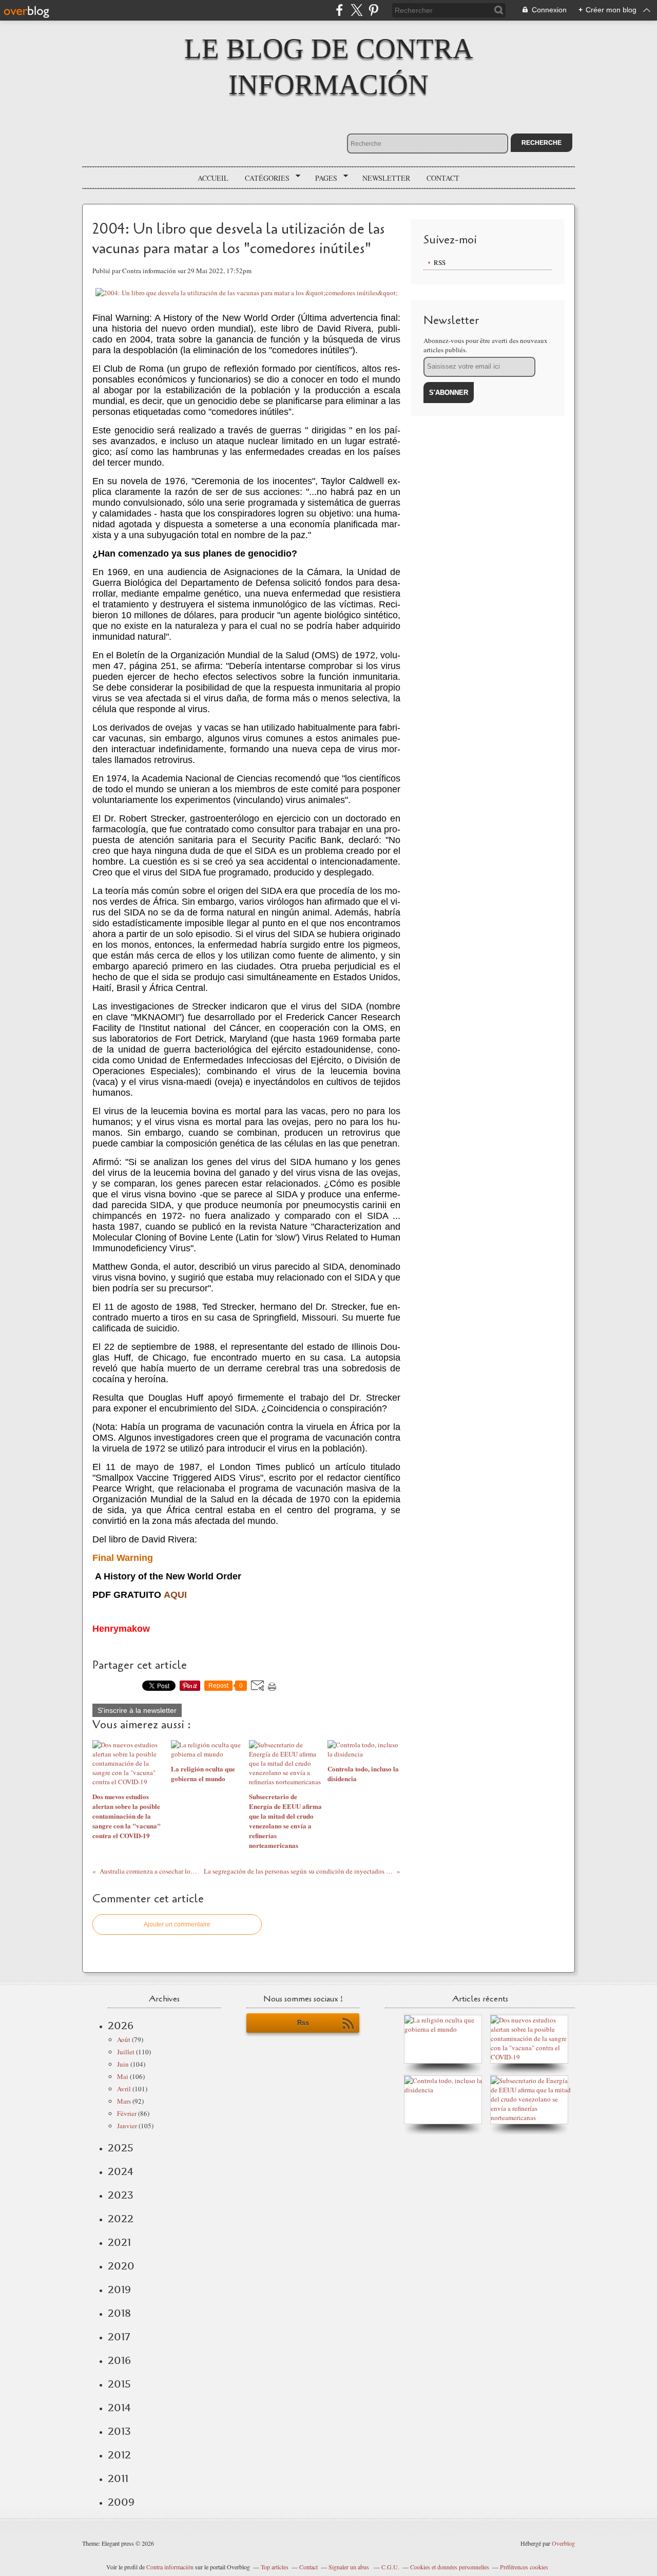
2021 (119, 2242)
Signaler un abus (350, 2567)
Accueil (213, 178)
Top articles (275, 2567)
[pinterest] (373, 10)
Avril (124, 2089)
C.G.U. (390, 2567)
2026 (121, 2026)
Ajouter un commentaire (177, 1924)
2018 (119, 2313)
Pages (323, 178)
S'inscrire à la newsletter (137, 1710)
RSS (440, 262)
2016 (119, 2360)
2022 (121, 2219)
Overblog (563, 2543)
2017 (119, 2337)
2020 (121, 2266)
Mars (124, 2101)
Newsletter (386, 178)
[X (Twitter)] (356, 10)
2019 (119, 2289)
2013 (119, 2431)
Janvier (127, 2126)
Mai (123, 2076)
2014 (119, 2408)
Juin (123, 2064)
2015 (119, 2384)
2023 (121, 2195)
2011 (118, 2478)
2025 (121, 2148)
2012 (119, 2455)
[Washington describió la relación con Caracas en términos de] (532, 2117)
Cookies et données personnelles (450, 2567)
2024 (121, 2171)
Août (124, 2039)
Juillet (126, 2052)
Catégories (264, 178)
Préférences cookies (524, 2567)
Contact (443, 178)
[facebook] (340, 10)
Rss (303, 2023)
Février (127, 2113)
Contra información (170, 2567)
